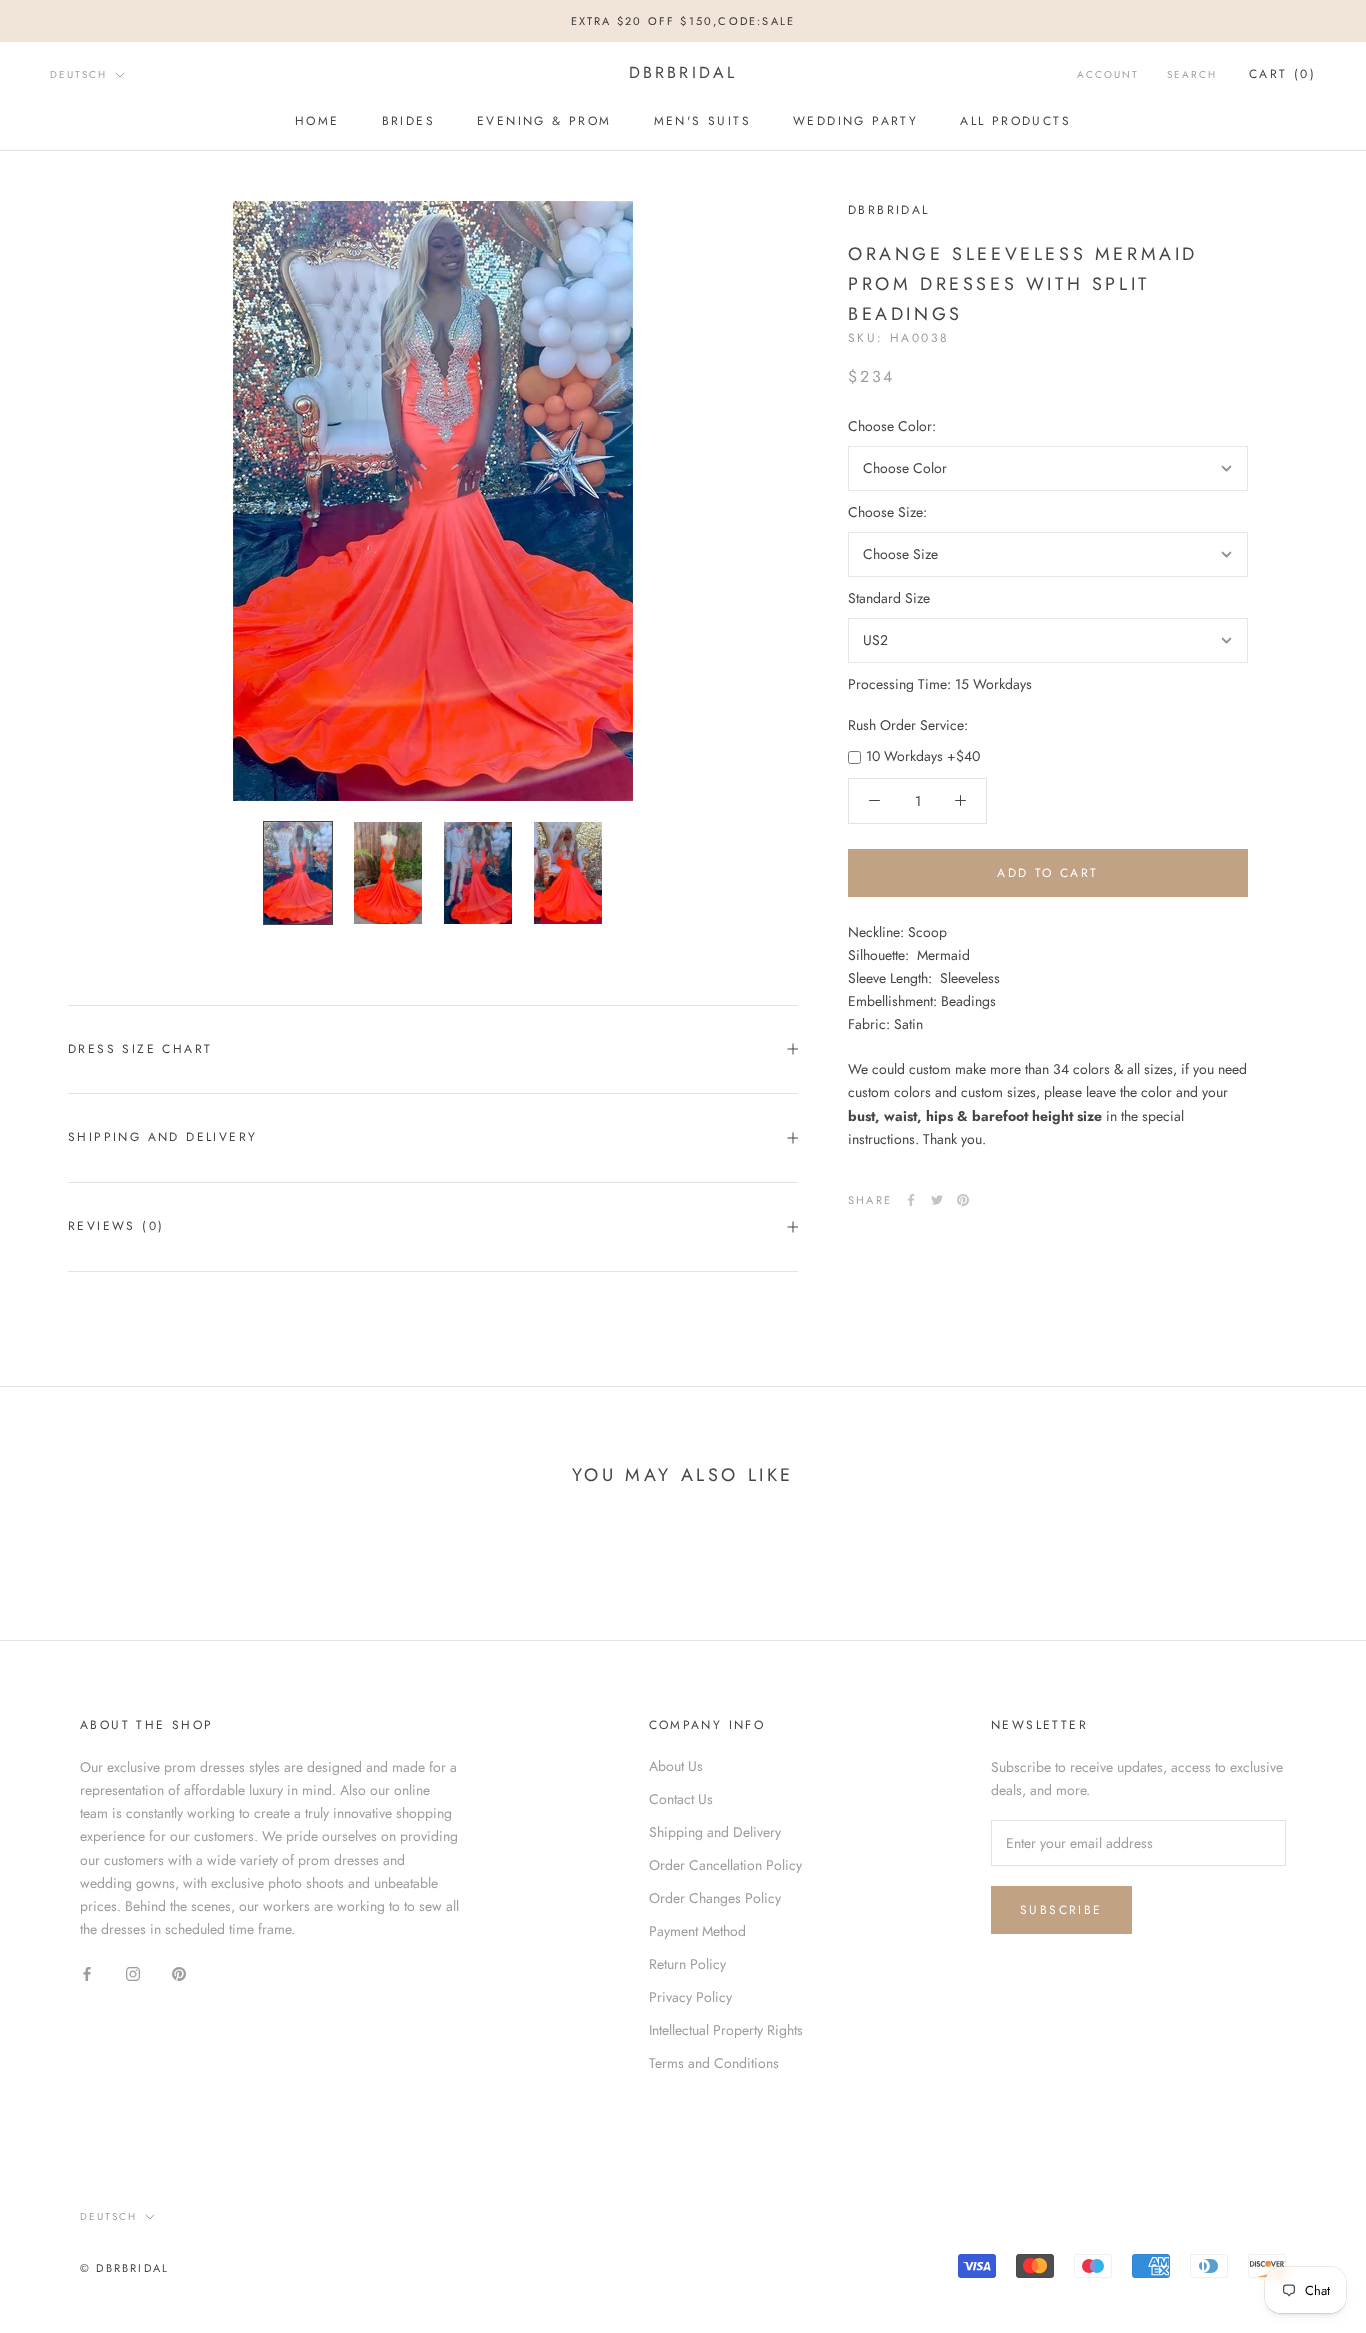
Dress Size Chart (140, 1049)
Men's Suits (702, 121)
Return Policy (687, 1964)
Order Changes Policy (715, 1898)
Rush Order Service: (908, 725)
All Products (1015, 121)
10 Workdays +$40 (923, 756)
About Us (676, 1766)
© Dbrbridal (124, 2268)
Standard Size (889, 598)
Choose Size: (887, 512)
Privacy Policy (690, 1997)
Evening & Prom (544, 121)
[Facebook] (911, 1200)
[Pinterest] (963, 1200)
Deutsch (78, 74)
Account (1108, 74)
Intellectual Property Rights (726, 2030)
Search (1192, 74)
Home (317, 121)
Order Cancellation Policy (725, 1865)
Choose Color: (892, 426)
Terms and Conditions (714, 2063)
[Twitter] (937, 1200)
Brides (408, 121)
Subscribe (1061, 1910)
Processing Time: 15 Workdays (940, 684)
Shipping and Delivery (162, 1137)
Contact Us (681, 1799)
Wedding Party (855, 121)
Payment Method (697, 1931)
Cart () (1282, 74)
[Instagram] (133, 1972)
